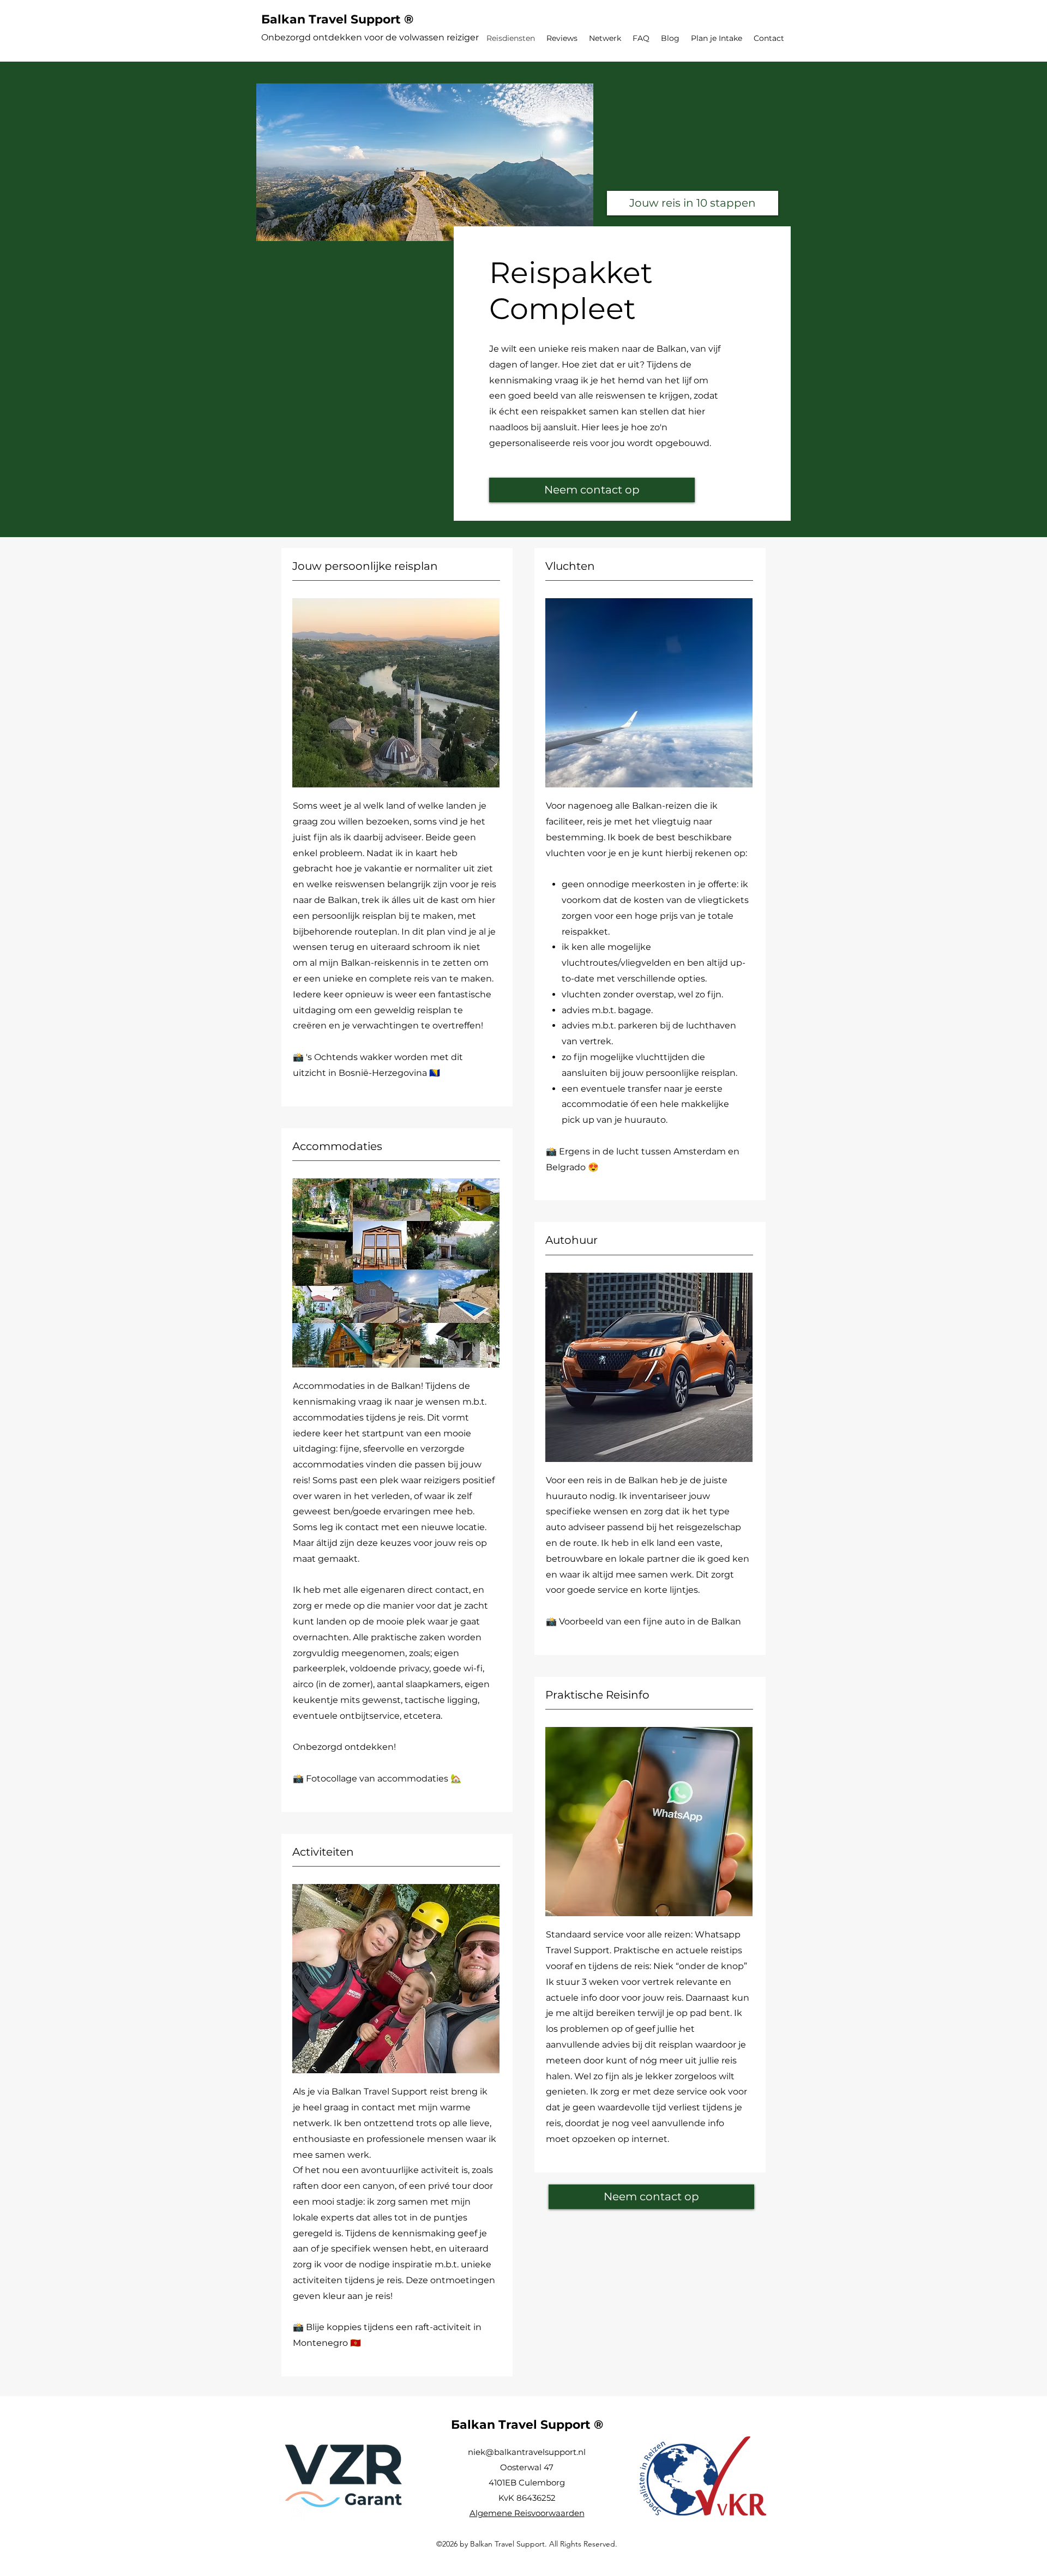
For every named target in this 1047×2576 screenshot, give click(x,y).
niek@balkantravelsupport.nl (527, 2452)
